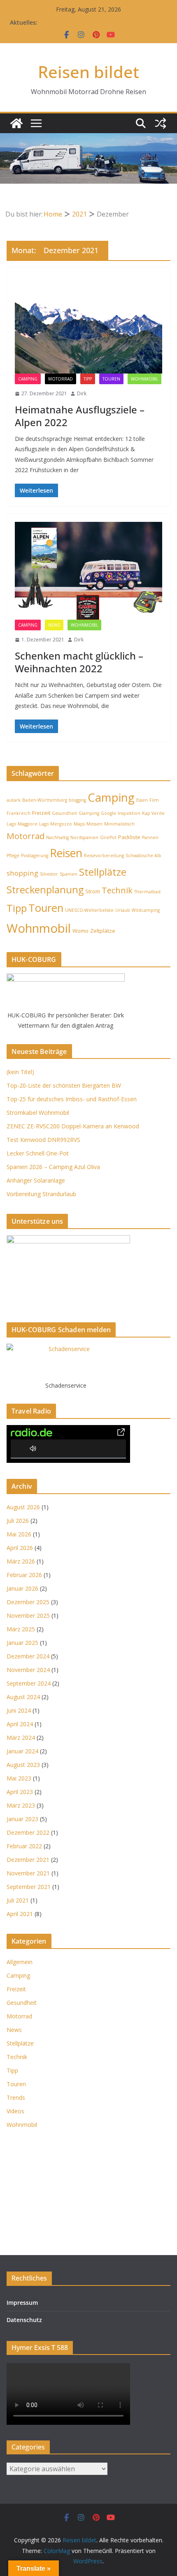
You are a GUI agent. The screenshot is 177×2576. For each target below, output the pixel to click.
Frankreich (19, 813)
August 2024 (23, 1697)
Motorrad (61, 379)
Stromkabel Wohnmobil (38, 1113)
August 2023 (23, 1765)
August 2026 (23, 1507)
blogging (77, 800)
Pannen (150, 837)
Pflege (13, 856)
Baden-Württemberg (45, 800)
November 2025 (28, 1615)
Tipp (88, 379)
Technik (117, 890)
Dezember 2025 (28, 1602)
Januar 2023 (22, 1819)
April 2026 (20, 1548)
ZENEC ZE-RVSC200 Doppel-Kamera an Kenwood (73, 1126)
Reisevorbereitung (104, 856)
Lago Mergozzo (56, 824)
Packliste (129, 837)
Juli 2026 (18, 1521)
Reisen (66, 853)
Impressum (22, 2303)
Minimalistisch (119, 824)
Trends (16, 2097)
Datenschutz (24, 2320)
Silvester (49, 874)
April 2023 (20, 1792)
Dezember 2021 (28, 1860)
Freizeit (41, 813)
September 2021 (29, 1887)
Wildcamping (146, 910)
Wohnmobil (144, 379)
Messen (94, 824)
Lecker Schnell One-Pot (38, 1153)
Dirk (82, 393)
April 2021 (20, 1914)
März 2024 (21, 1738)
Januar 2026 (22, 1588)
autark (14, 800)
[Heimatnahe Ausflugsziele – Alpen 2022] (88, 325)
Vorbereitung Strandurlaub (41, 1194)
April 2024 (20, 1724)
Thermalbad (147, 892)
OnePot (108, 837)
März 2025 (21, 1629)
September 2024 (29, 1683)
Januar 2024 (22, 1751)
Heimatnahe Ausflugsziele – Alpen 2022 (80, 416)
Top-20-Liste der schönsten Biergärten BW (64, 1085)
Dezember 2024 (28, 1656)
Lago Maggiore (22, 824)
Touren (111, 379)
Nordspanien (84, 837)
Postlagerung (35, 856)
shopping (22, 873)
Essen (142, 800)
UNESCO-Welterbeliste (89, 910)
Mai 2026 (19, 1534)
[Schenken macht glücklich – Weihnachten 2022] (88, 571)
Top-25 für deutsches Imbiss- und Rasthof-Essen (72, 1099)
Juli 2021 (18, 1900)
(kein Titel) (20, 1072)
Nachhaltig (57, 837)
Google (108, 813)
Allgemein (20, 1962)
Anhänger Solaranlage (36, 1180)
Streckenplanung (45, 890)
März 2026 (21, 1561)
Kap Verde (153, 813)
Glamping (89, 813)
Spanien (69, 874)
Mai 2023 (19, 1778)
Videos (15, 2111)
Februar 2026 (24, 1575)
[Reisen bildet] (16, 123)
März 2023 (21, 1805)
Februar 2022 (24, 1846)
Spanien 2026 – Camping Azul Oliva (53, 1167)
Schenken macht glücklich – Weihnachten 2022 (79, 662)
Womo (80, 931)
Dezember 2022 (28, 1832)
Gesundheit (64, 813)
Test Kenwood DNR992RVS (43, 1140)
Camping (28, 379)
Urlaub (123, 910)
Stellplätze (103, 872)
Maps (79, 824)
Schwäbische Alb (143, 856)
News (54, 625)
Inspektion (129, 813)
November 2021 (28, 1873)
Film (154, 800)
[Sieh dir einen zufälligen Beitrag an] (161, 123)
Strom (93, 891)
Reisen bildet (88, 72)
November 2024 (28, 1670)
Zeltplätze (103, 931)
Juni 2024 (19, 1710)
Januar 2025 (22, 1643)
